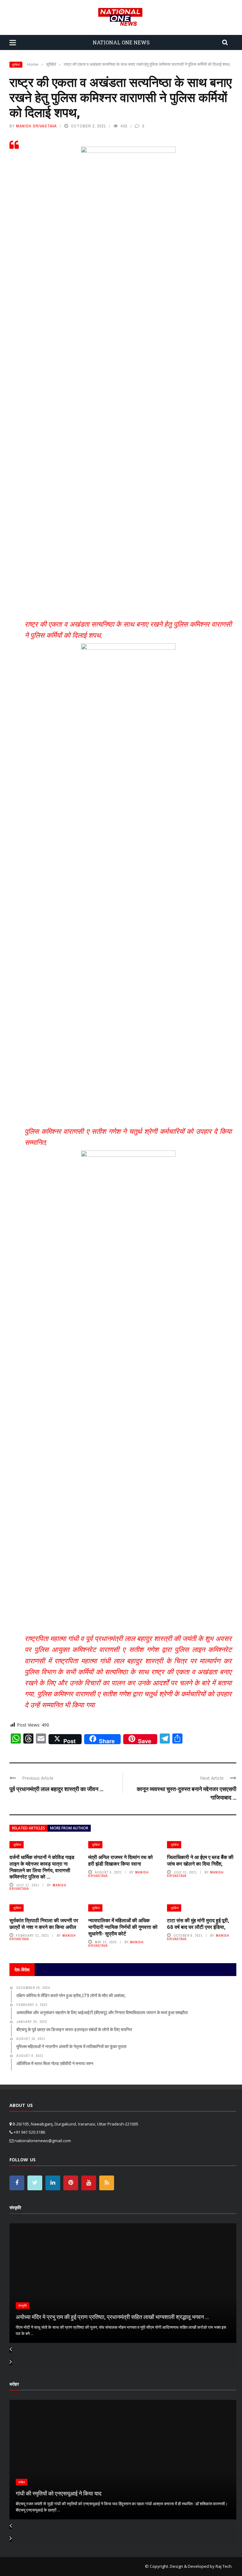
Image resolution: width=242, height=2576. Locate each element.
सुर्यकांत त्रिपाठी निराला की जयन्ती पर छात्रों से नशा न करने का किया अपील (44, 1924)
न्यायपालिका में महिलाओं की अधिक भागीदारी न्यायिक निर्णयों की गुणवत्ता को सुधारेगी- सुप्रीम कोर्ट (123, 1927)
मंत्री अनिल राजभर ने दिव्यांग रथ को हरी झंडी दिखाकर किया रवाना (121, 1860)
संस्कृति (23, 2306)
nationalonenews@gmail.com (43, 2141)
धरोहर (22, 2482)
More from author (69, 1828)
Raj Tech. (224, 2566)
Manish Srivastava (36, 126)
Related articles (29, 1828)
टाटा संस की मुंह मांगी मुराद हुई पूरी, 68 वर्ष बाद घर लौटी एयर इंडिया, (198, 1924)
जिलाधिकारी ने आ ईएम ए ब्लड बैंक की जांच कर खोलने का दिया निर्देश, (200, 1860)
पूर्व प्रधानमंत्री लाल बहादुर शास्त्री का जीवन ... (56, 1789)
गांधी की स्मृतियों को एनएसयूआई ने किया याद (59, 2493)
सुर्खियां (16, 65)
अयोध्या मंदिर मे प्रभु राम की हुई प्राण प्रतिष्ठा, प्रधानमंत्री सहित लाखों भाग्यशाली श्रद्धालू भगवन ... (112, 2317)
